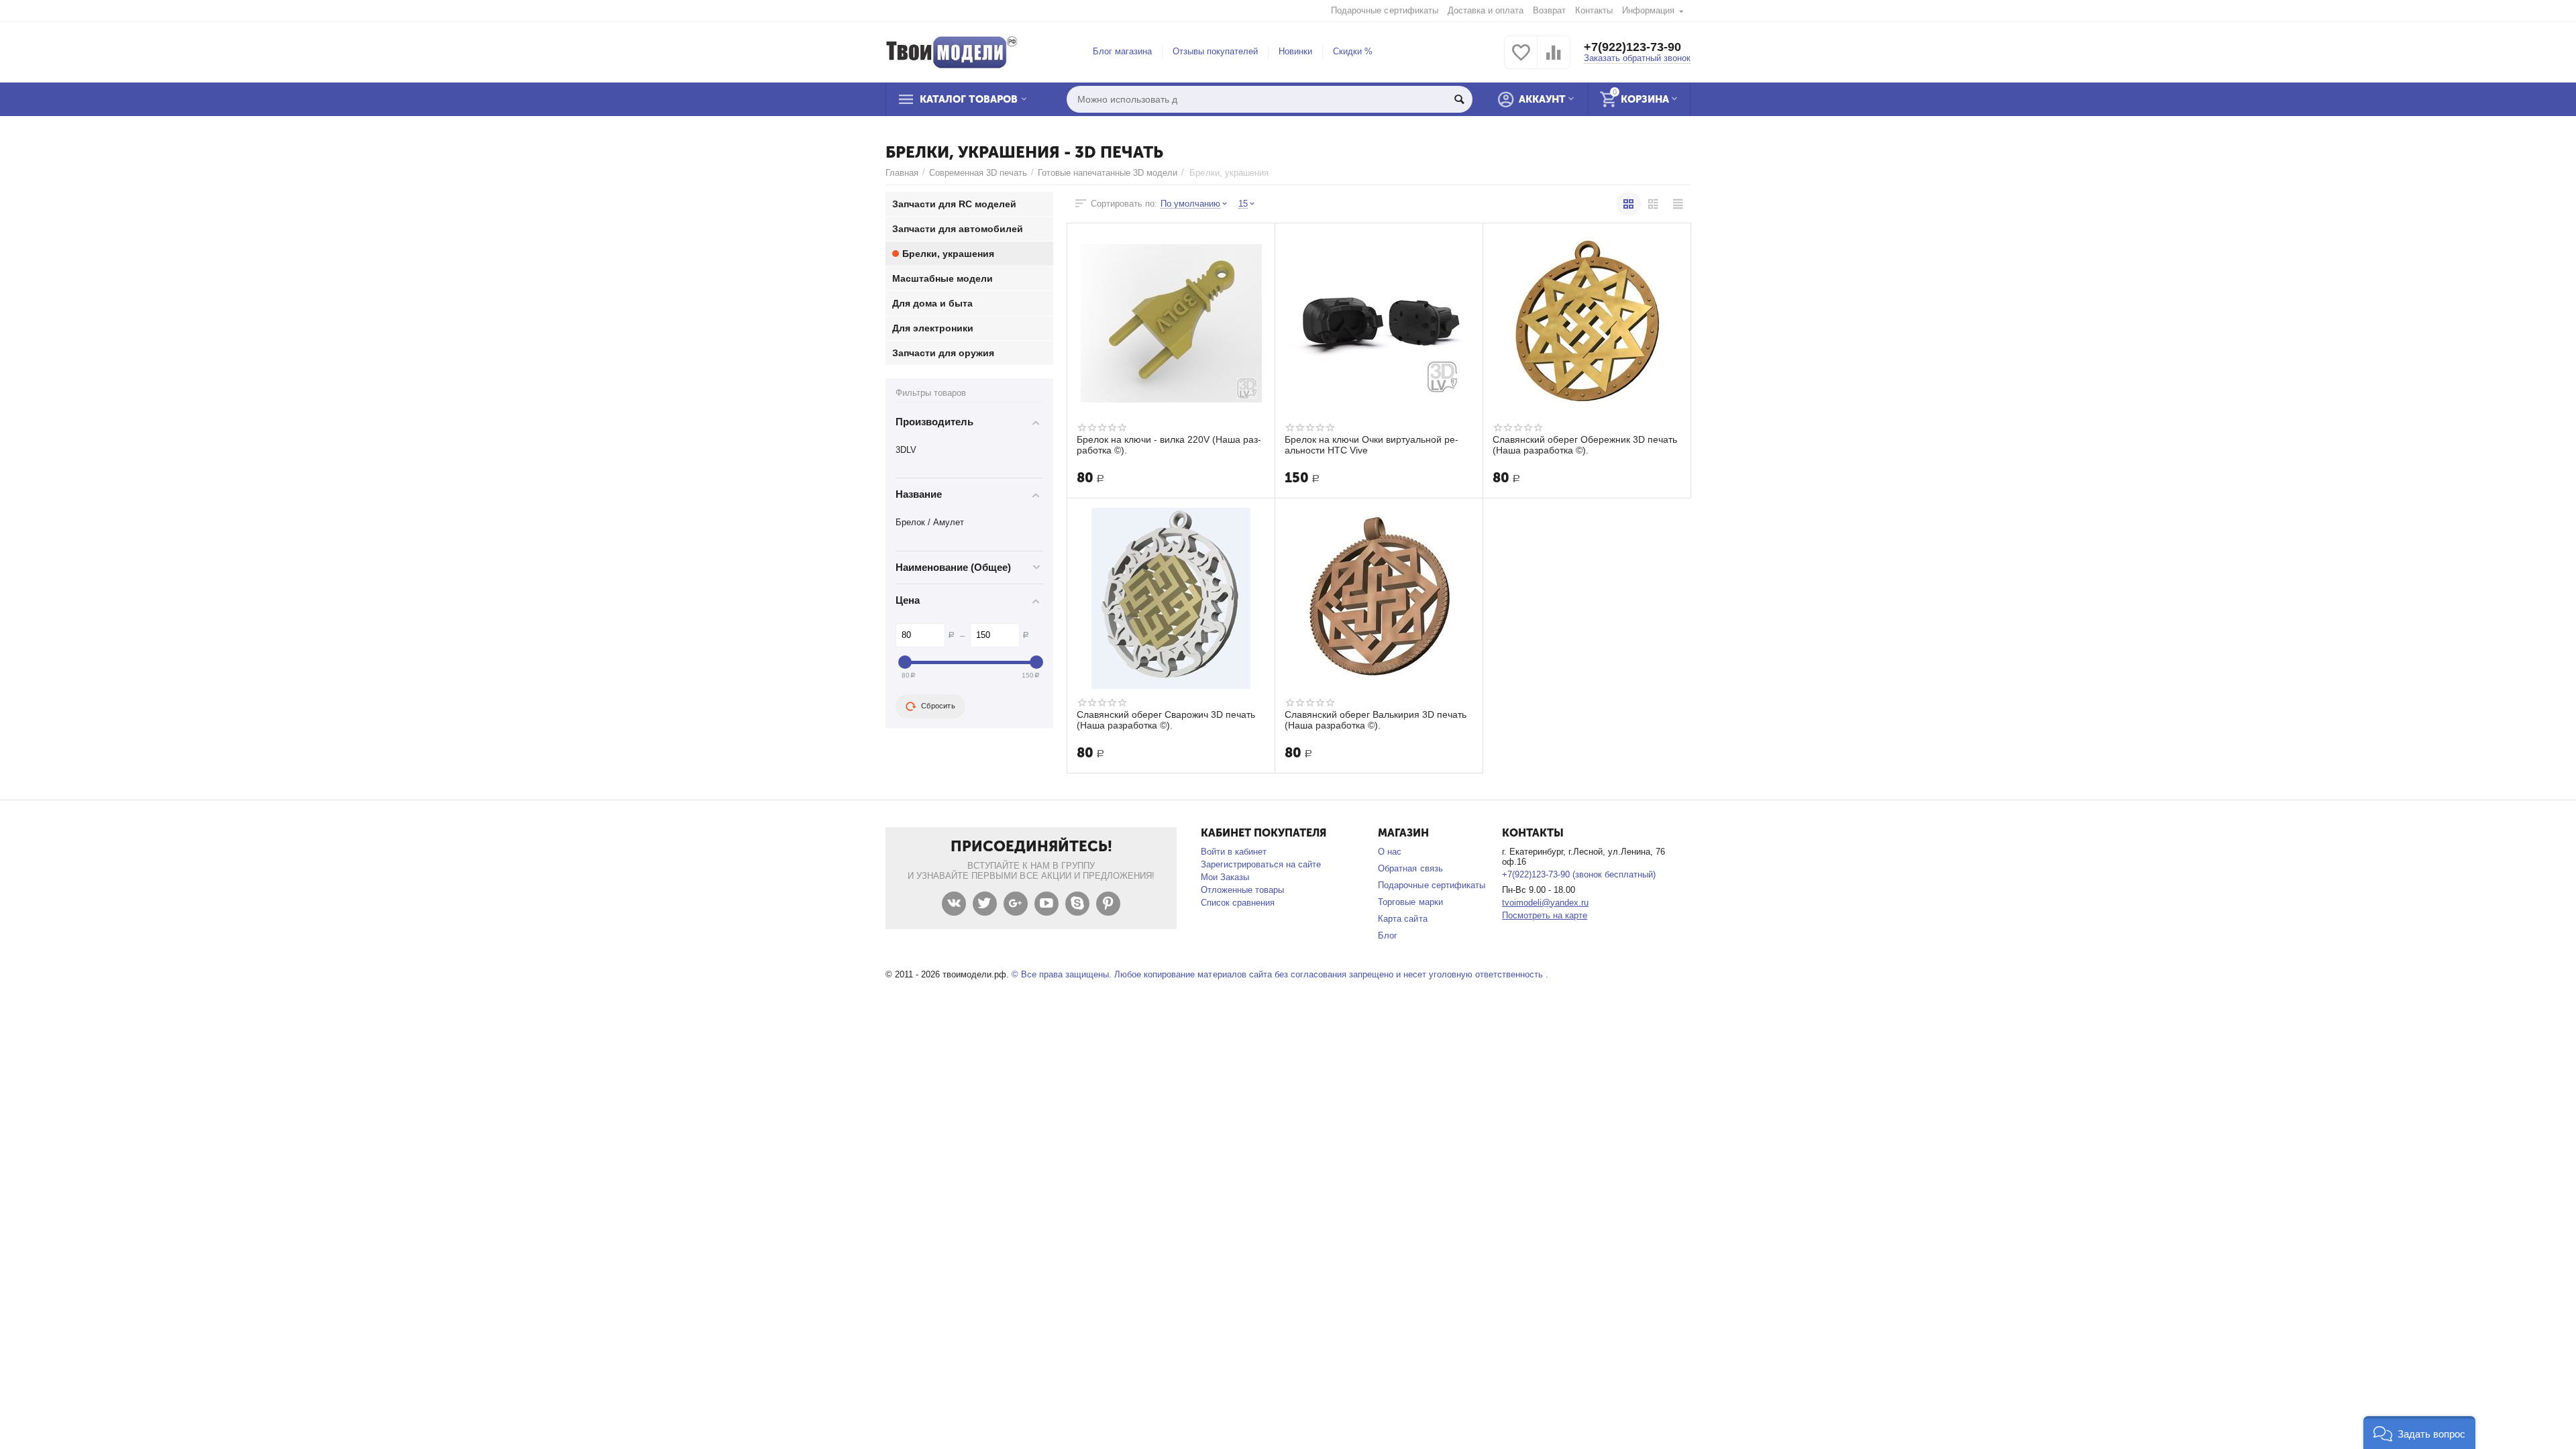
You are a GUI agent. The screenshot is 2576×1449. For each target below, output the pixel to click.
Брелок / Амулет (930, 522)
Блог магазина (1122, 51)
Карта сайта (1402, 919)
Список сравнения (1238, 903)
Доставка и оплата (1486, 10)
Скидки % (1353, 51)
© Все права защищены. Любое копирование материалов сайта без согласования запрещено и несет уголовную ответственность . (1280, 974)
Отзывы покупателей (1215, 51)
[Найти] (1459, 99)
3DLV (906, 450)
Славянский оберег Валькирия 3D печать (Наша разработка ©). (1376, 720)
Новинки (1295, 51)
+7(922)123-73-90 (1632, 47)
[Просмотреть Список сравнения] (1554, 60)
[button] (2419, 1433)
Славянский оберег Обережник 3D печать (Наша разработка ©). (1585, 445)
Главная (902, 173)
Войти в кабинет (1234, 852)
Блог (1388, 935)
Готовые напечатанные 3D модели (1108, 173)
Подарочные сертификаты (1384, 10)
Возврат (1549, 10)
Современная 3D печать (978, 173)
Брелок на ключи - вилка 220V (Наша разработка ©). (1169, 445)
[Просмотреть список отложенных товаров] (1521, 60)
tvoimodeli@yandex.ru (1545, 903)
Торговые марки (1410, 902)
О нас (1390, 852)
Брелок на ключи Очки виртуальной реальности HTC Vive (1372, 445)
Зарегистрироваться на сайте (1261, 864)
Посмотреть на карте (1545, 915)
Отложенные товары (1242, 890)
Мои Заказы (1225, 877)
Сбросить (938, 706)
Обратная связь (1410, 868)
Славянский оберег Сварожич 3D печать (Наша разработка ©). (1166, 720)
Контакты (1594, 10)
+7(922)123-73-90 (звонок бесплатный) (1579, 874)
